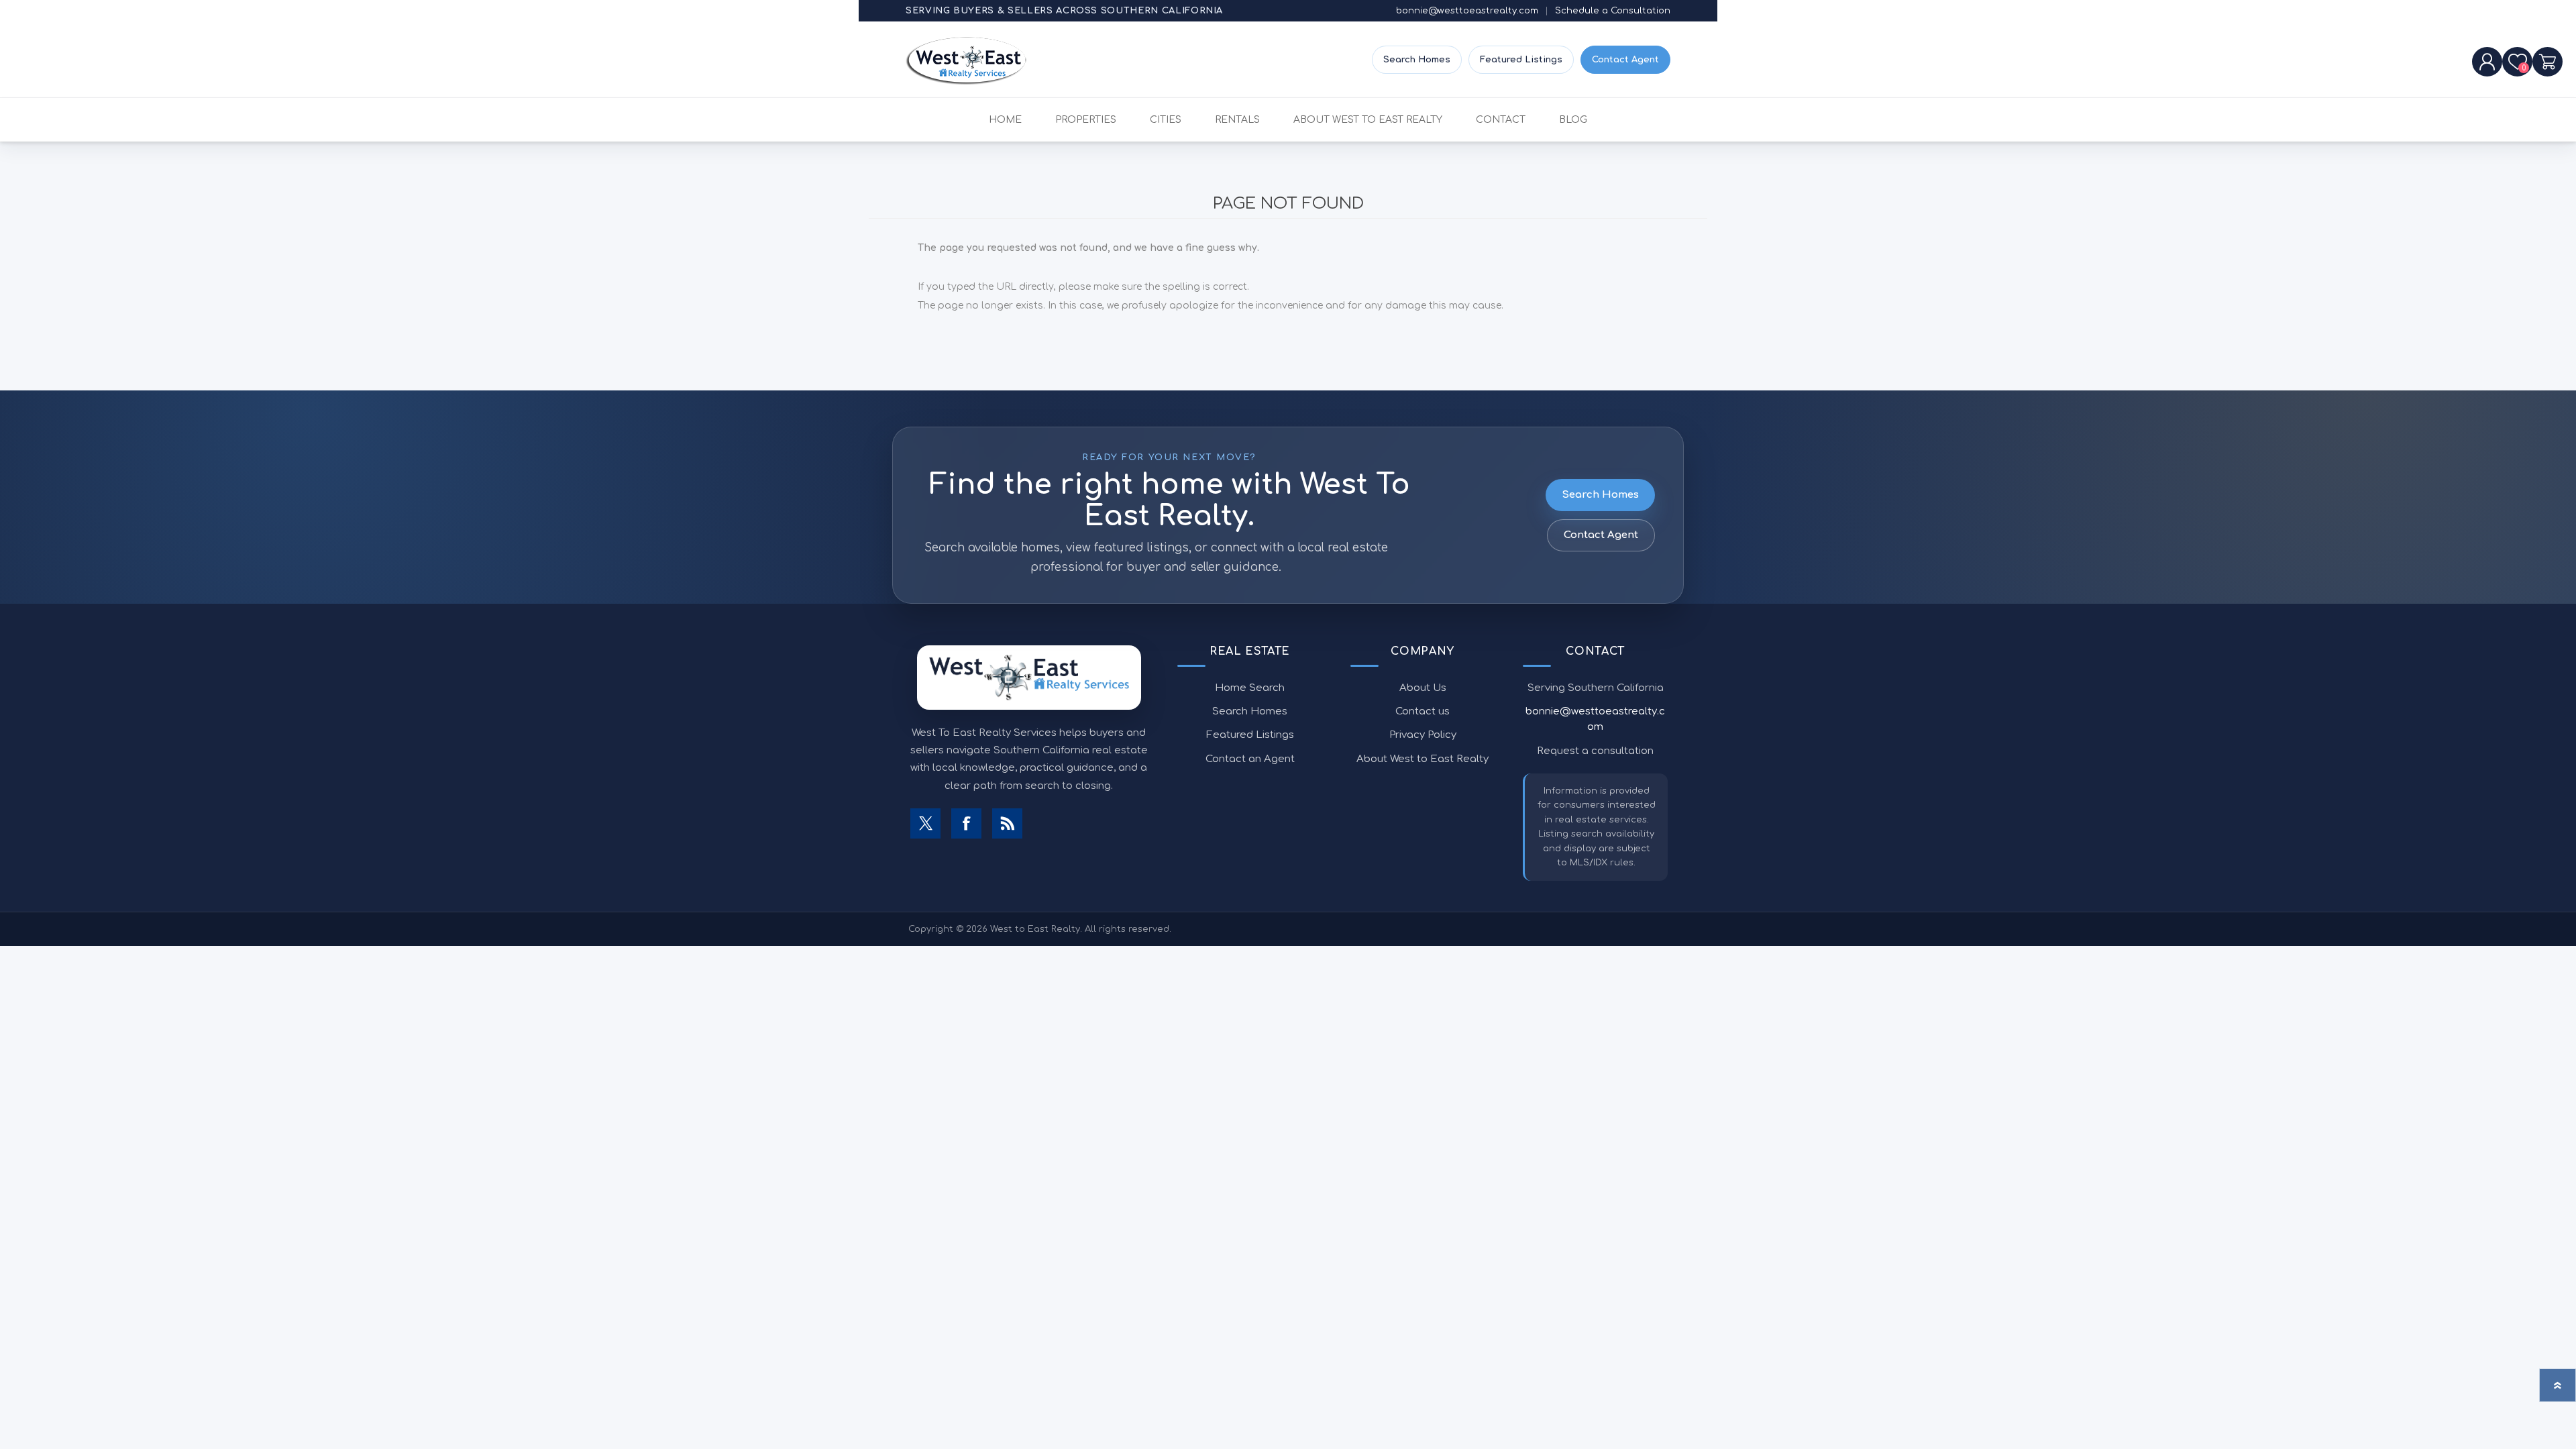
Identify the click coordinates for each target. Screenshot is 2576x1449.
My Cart (2547, 62)
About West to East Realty (1423, 759)
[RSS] (1007, 823)
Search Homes (1417, 60)
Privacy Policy (1423, 735)
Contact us (1423, 711)
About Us (1423, 688)
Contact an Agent (1250, 759)
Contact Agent (1625, 60)
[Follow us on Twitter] (925, 823)
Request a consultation (1595, 751)
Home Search (1250, 688)
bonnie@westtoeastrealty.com (1467, 11)
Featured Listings (1521, 60)
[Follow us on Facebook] (966, 823)
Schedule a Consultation (1613, 11)
